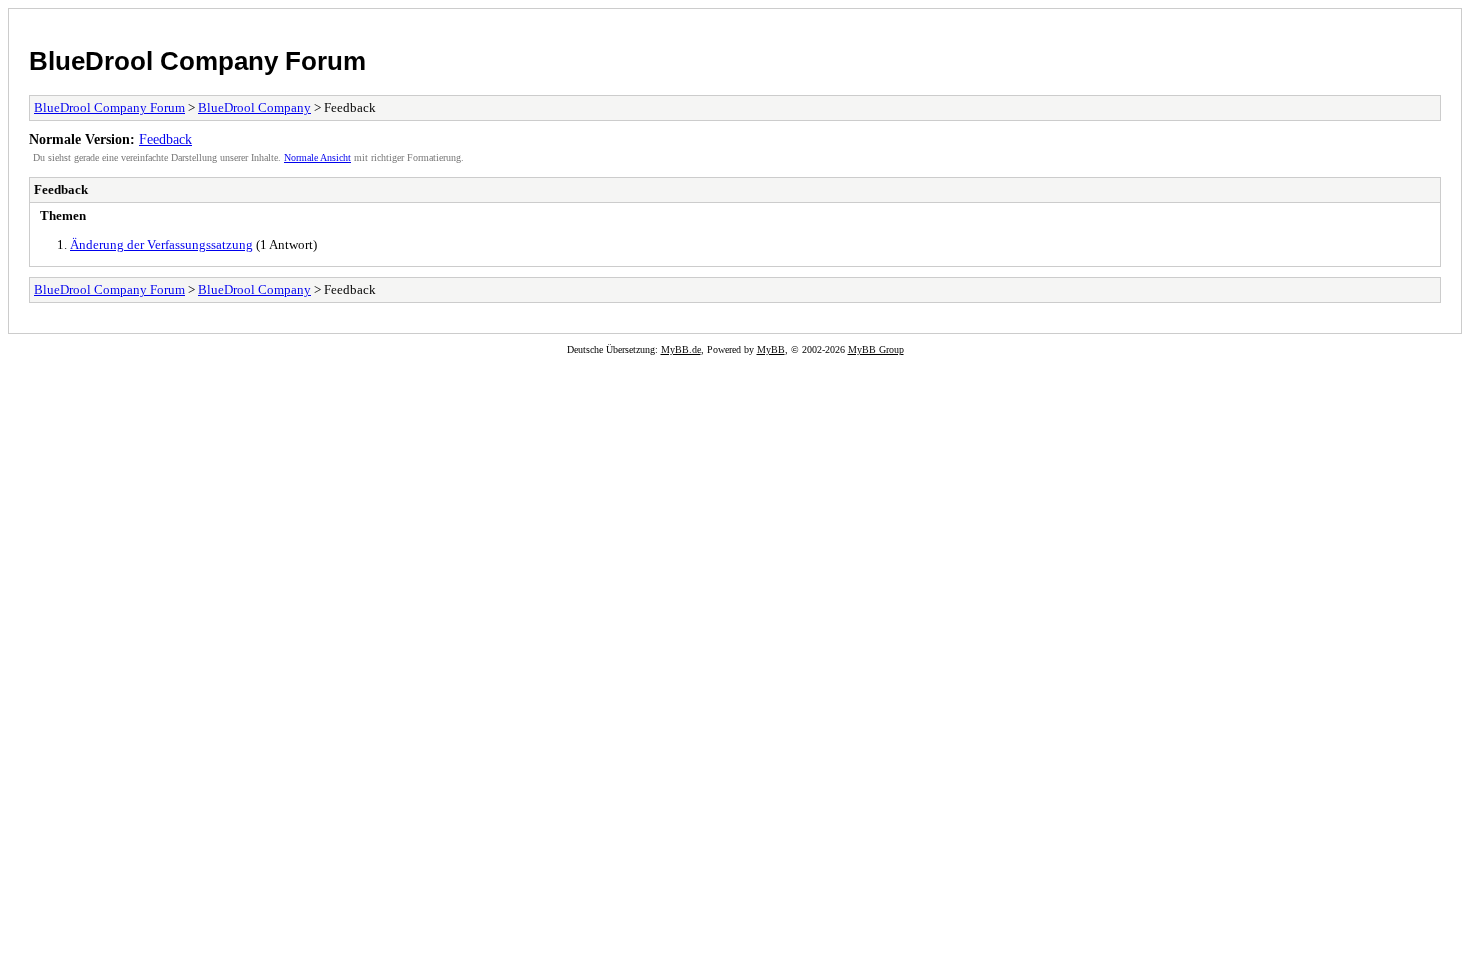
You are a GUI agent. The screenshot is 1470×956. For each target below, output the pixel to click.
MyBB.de (681, 349)
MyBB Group (876, 349)
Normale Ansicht (317, 157)
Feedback (165, 139)
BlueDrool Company (254, 107)
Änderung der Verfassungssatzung (161, 244)
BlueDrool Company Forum (197, 61)
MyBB (771, 349)
